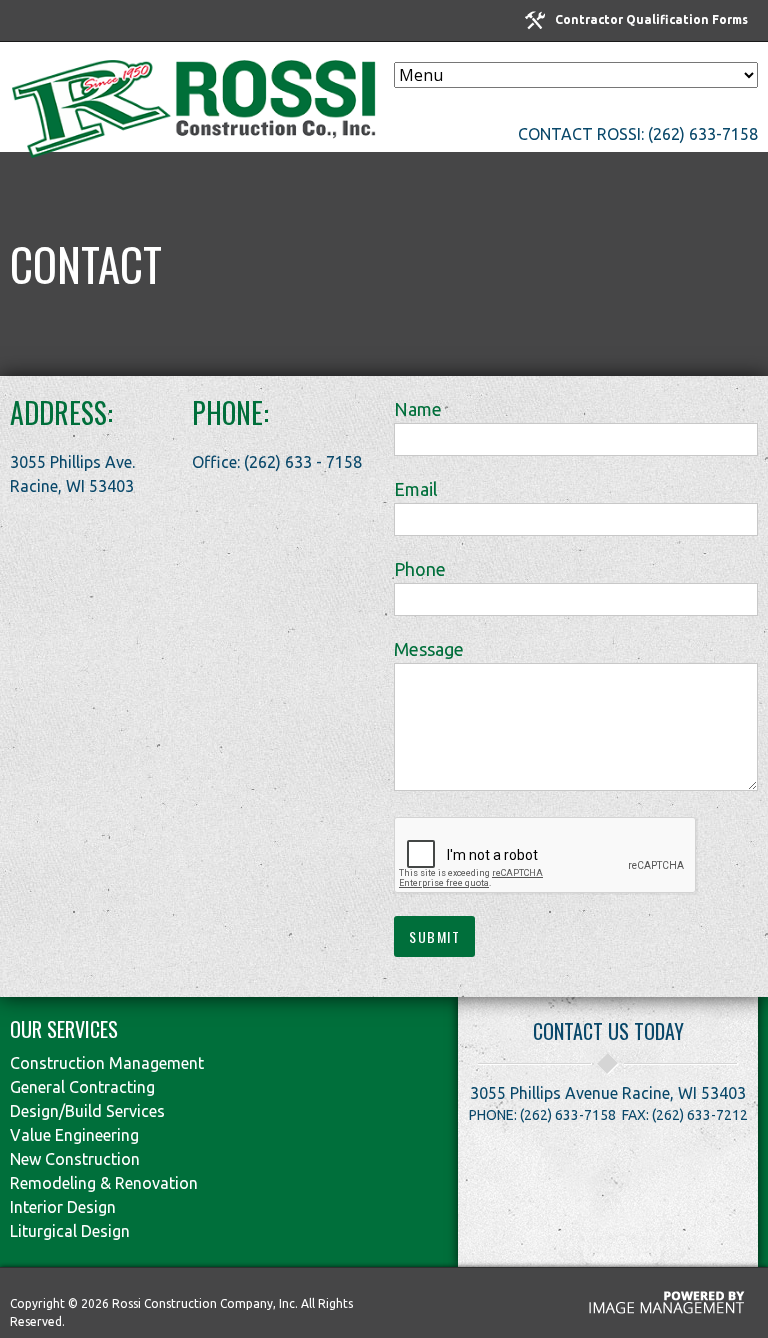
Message (429, 649)
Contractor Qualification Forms (651, 19)
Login (34, 22)
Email (416, 489)
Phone (420, 569)
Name (418, 409)
